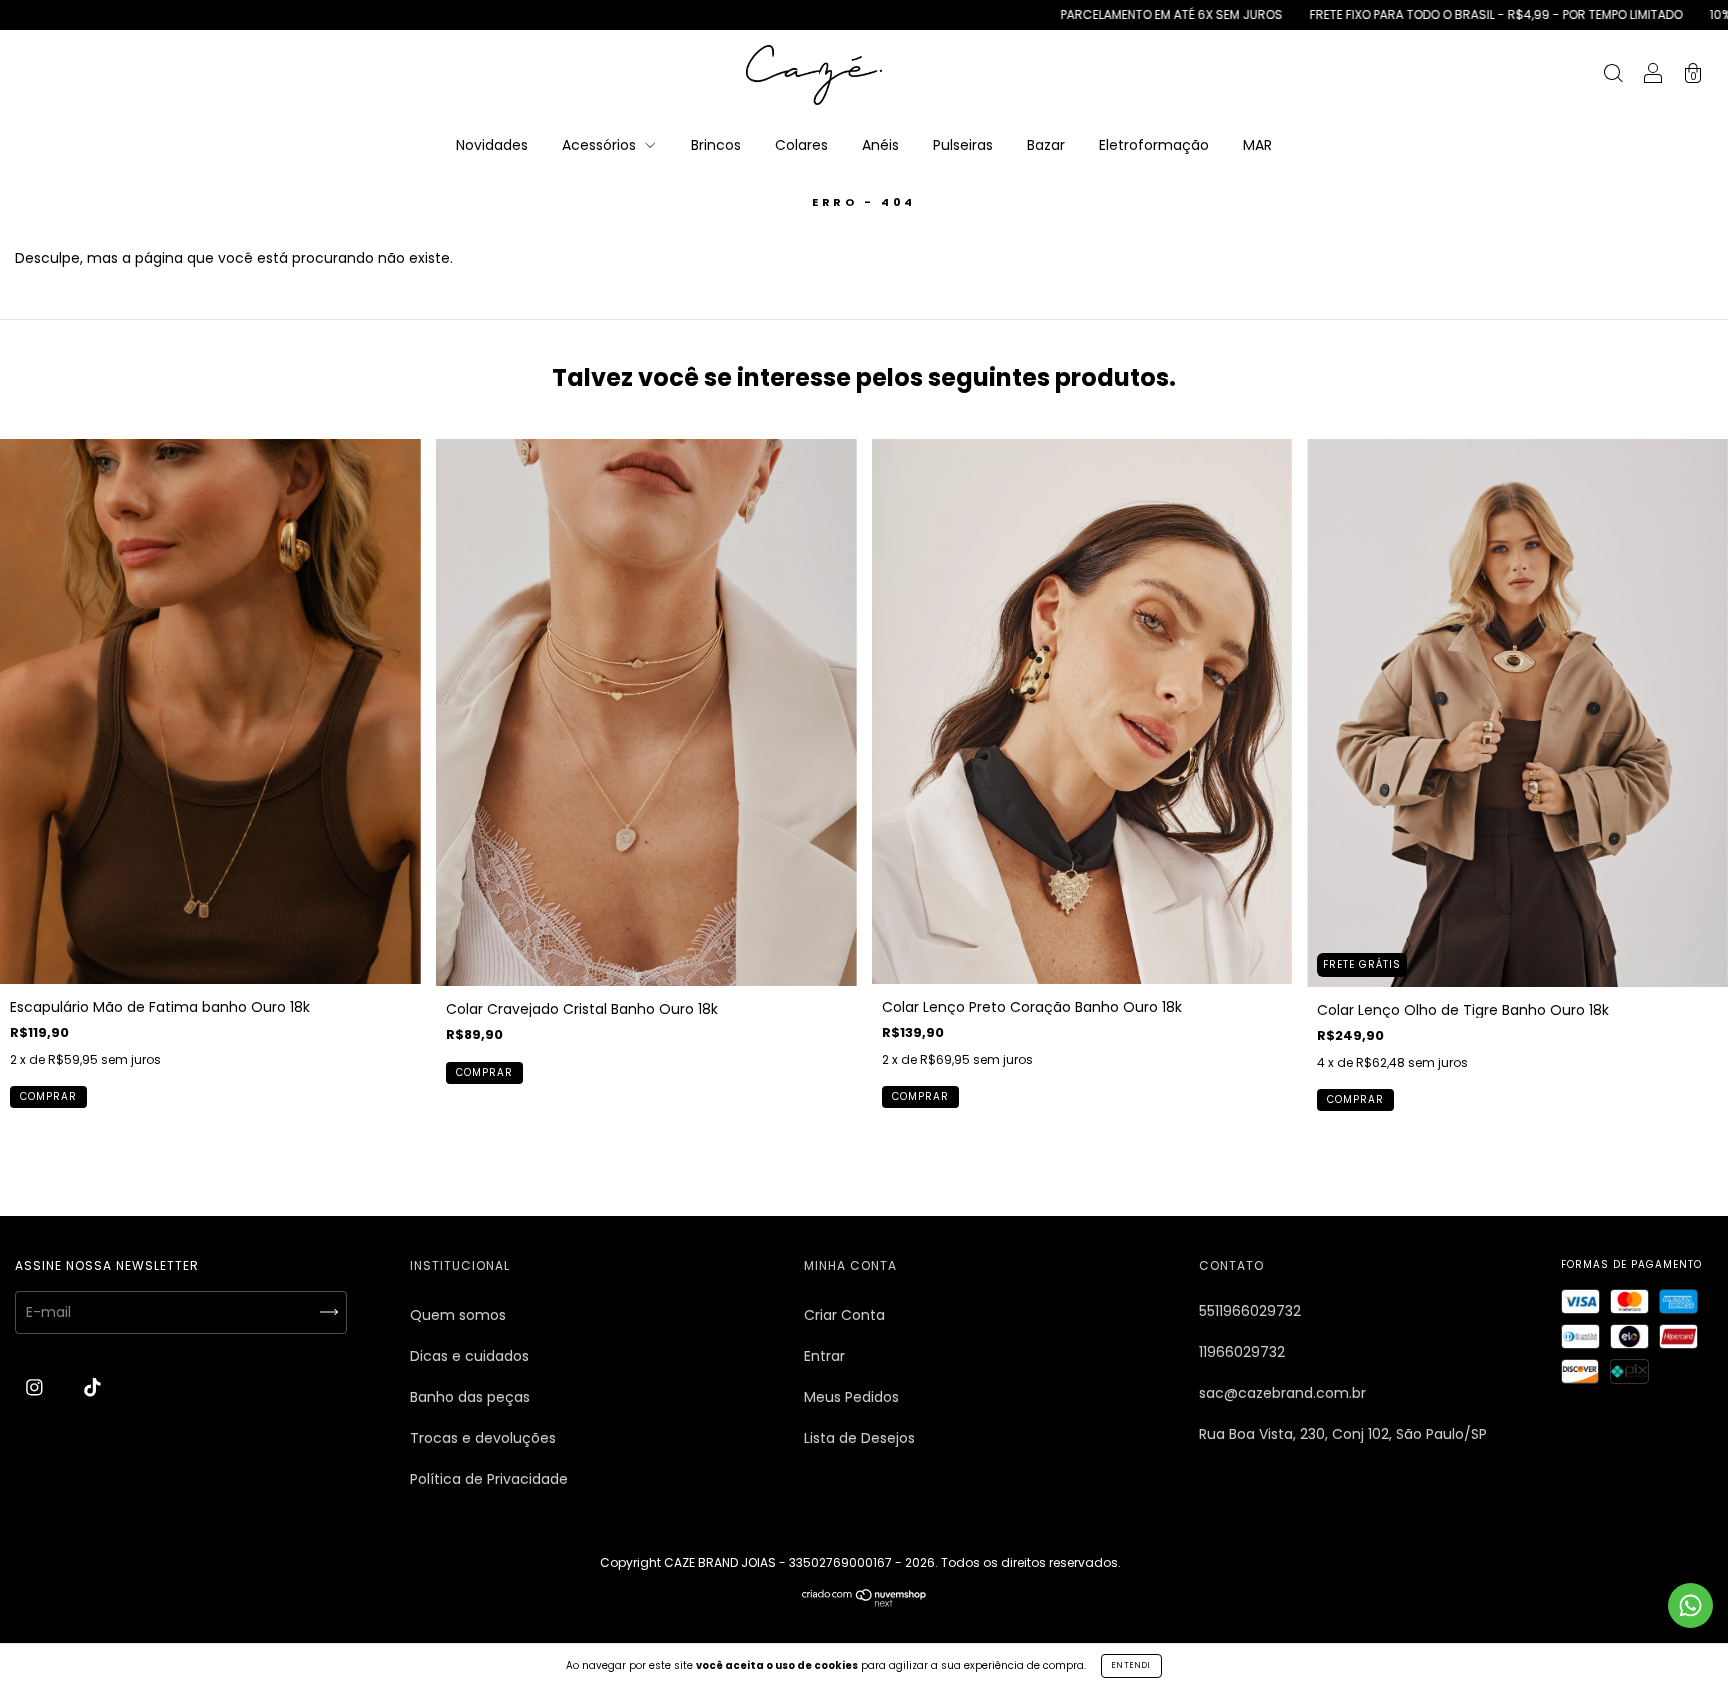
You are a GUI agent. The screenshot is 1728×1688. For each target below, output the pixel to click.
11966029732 (1242, 1352)
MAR (1257, 145)
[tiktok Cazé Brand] (92, 1388)
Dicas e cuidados (469, 1356)
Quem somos (458, 1315)
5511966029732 (1250, 1311)
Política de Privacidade (489, 1479)
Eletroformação (1154, 145)
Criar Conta (844, 1315)
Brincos (716, 145)
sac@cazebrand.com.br (1282, 1393)
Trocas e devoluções (483, 1438)
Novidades (492, 145)
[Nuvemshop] (864, 1602)
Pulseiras (963, 145)
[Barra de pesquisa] (1613, 76)
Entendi (1131, 1665)
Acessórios (601, 145)
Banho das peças (470, 1397)
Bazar (1046, 145)
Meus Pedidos (851, 1397)
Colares (801, 145)
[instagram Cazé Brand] (36, 1388)
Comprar (48, 1096)
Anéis (880, 145)
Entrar (824, 1356)
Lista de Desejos (859, 1438)
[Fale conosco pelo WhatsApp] (1690, 1605)
